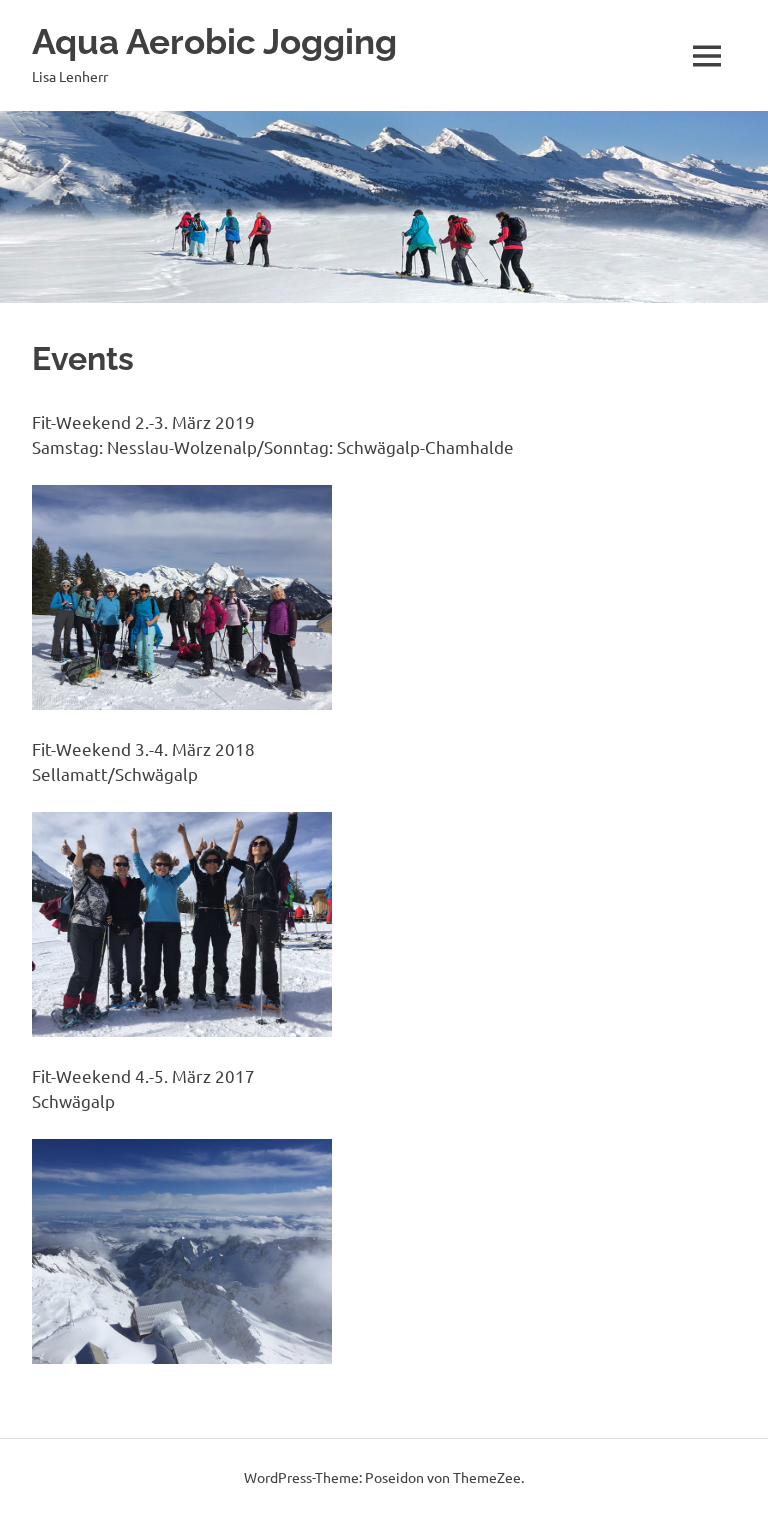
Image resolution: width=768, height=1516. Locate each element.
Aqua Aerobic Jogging (214, 41)
